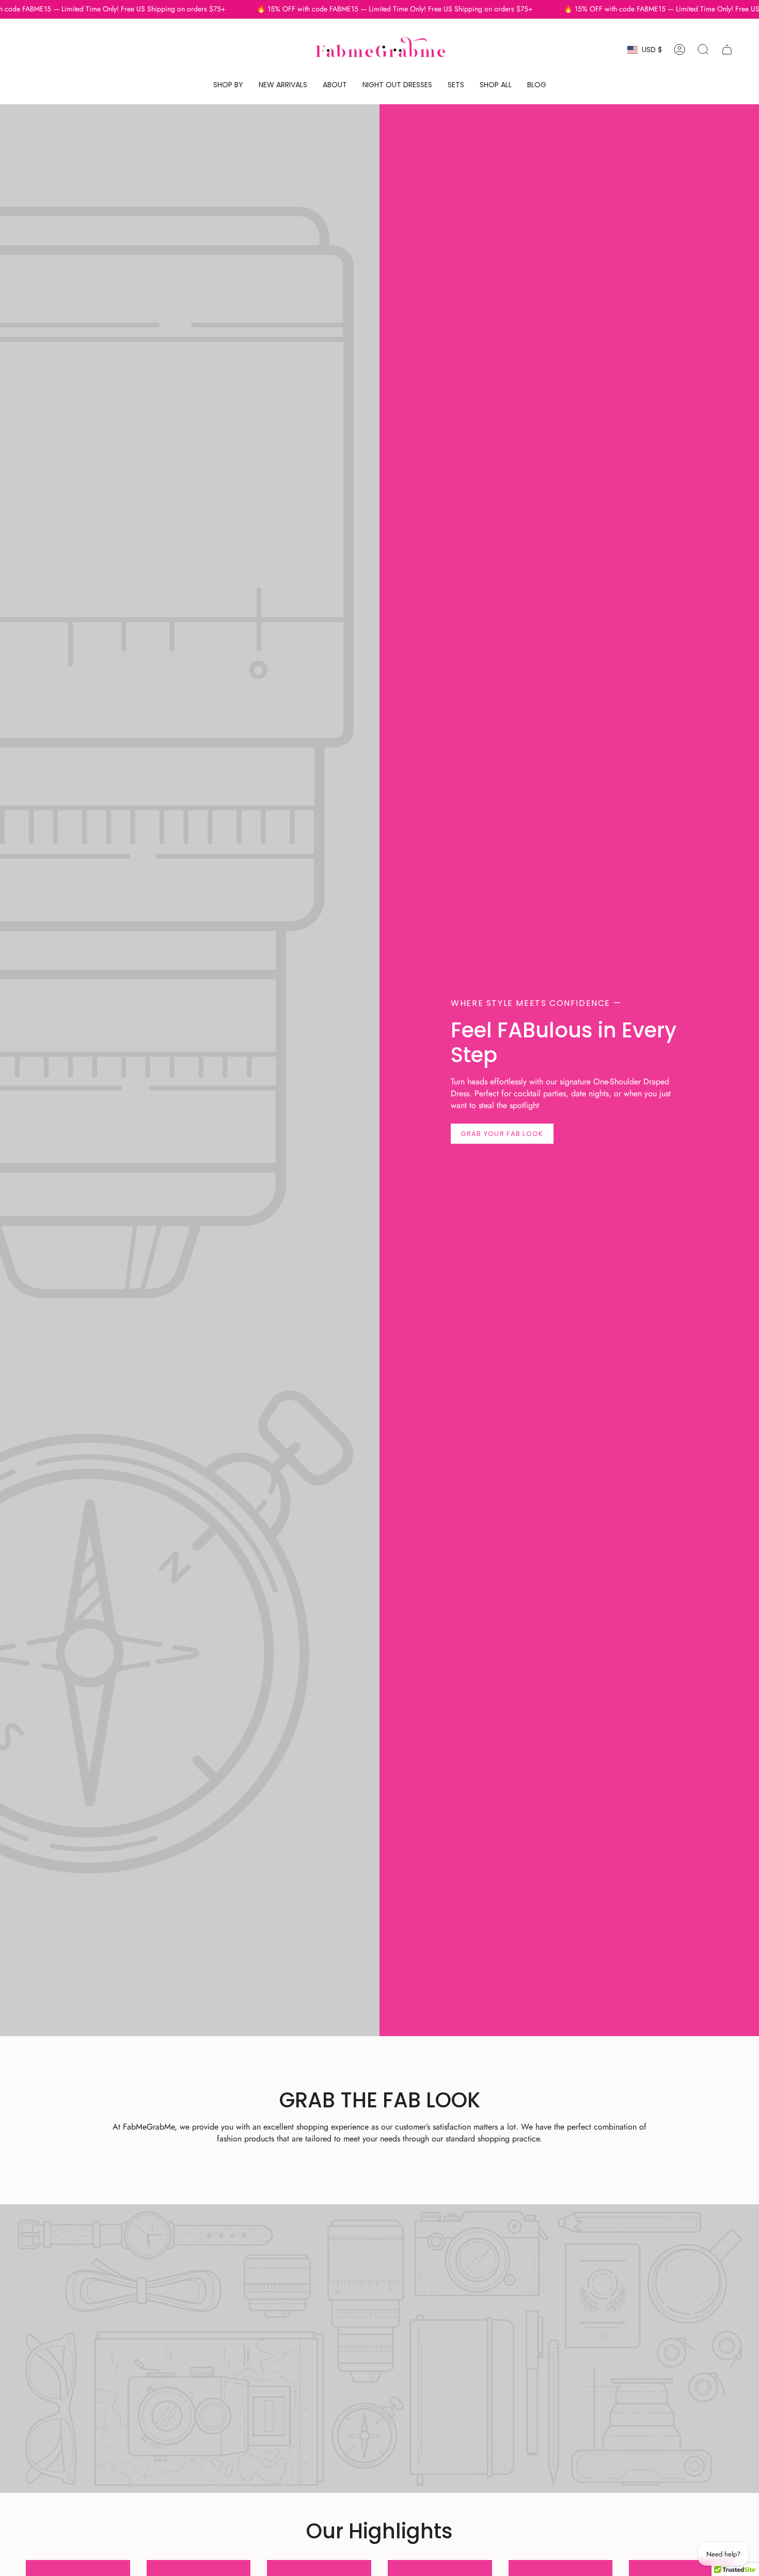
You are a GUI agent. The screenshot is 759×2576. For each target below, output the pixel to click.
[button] (228, 85)
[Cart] (727, 50)
